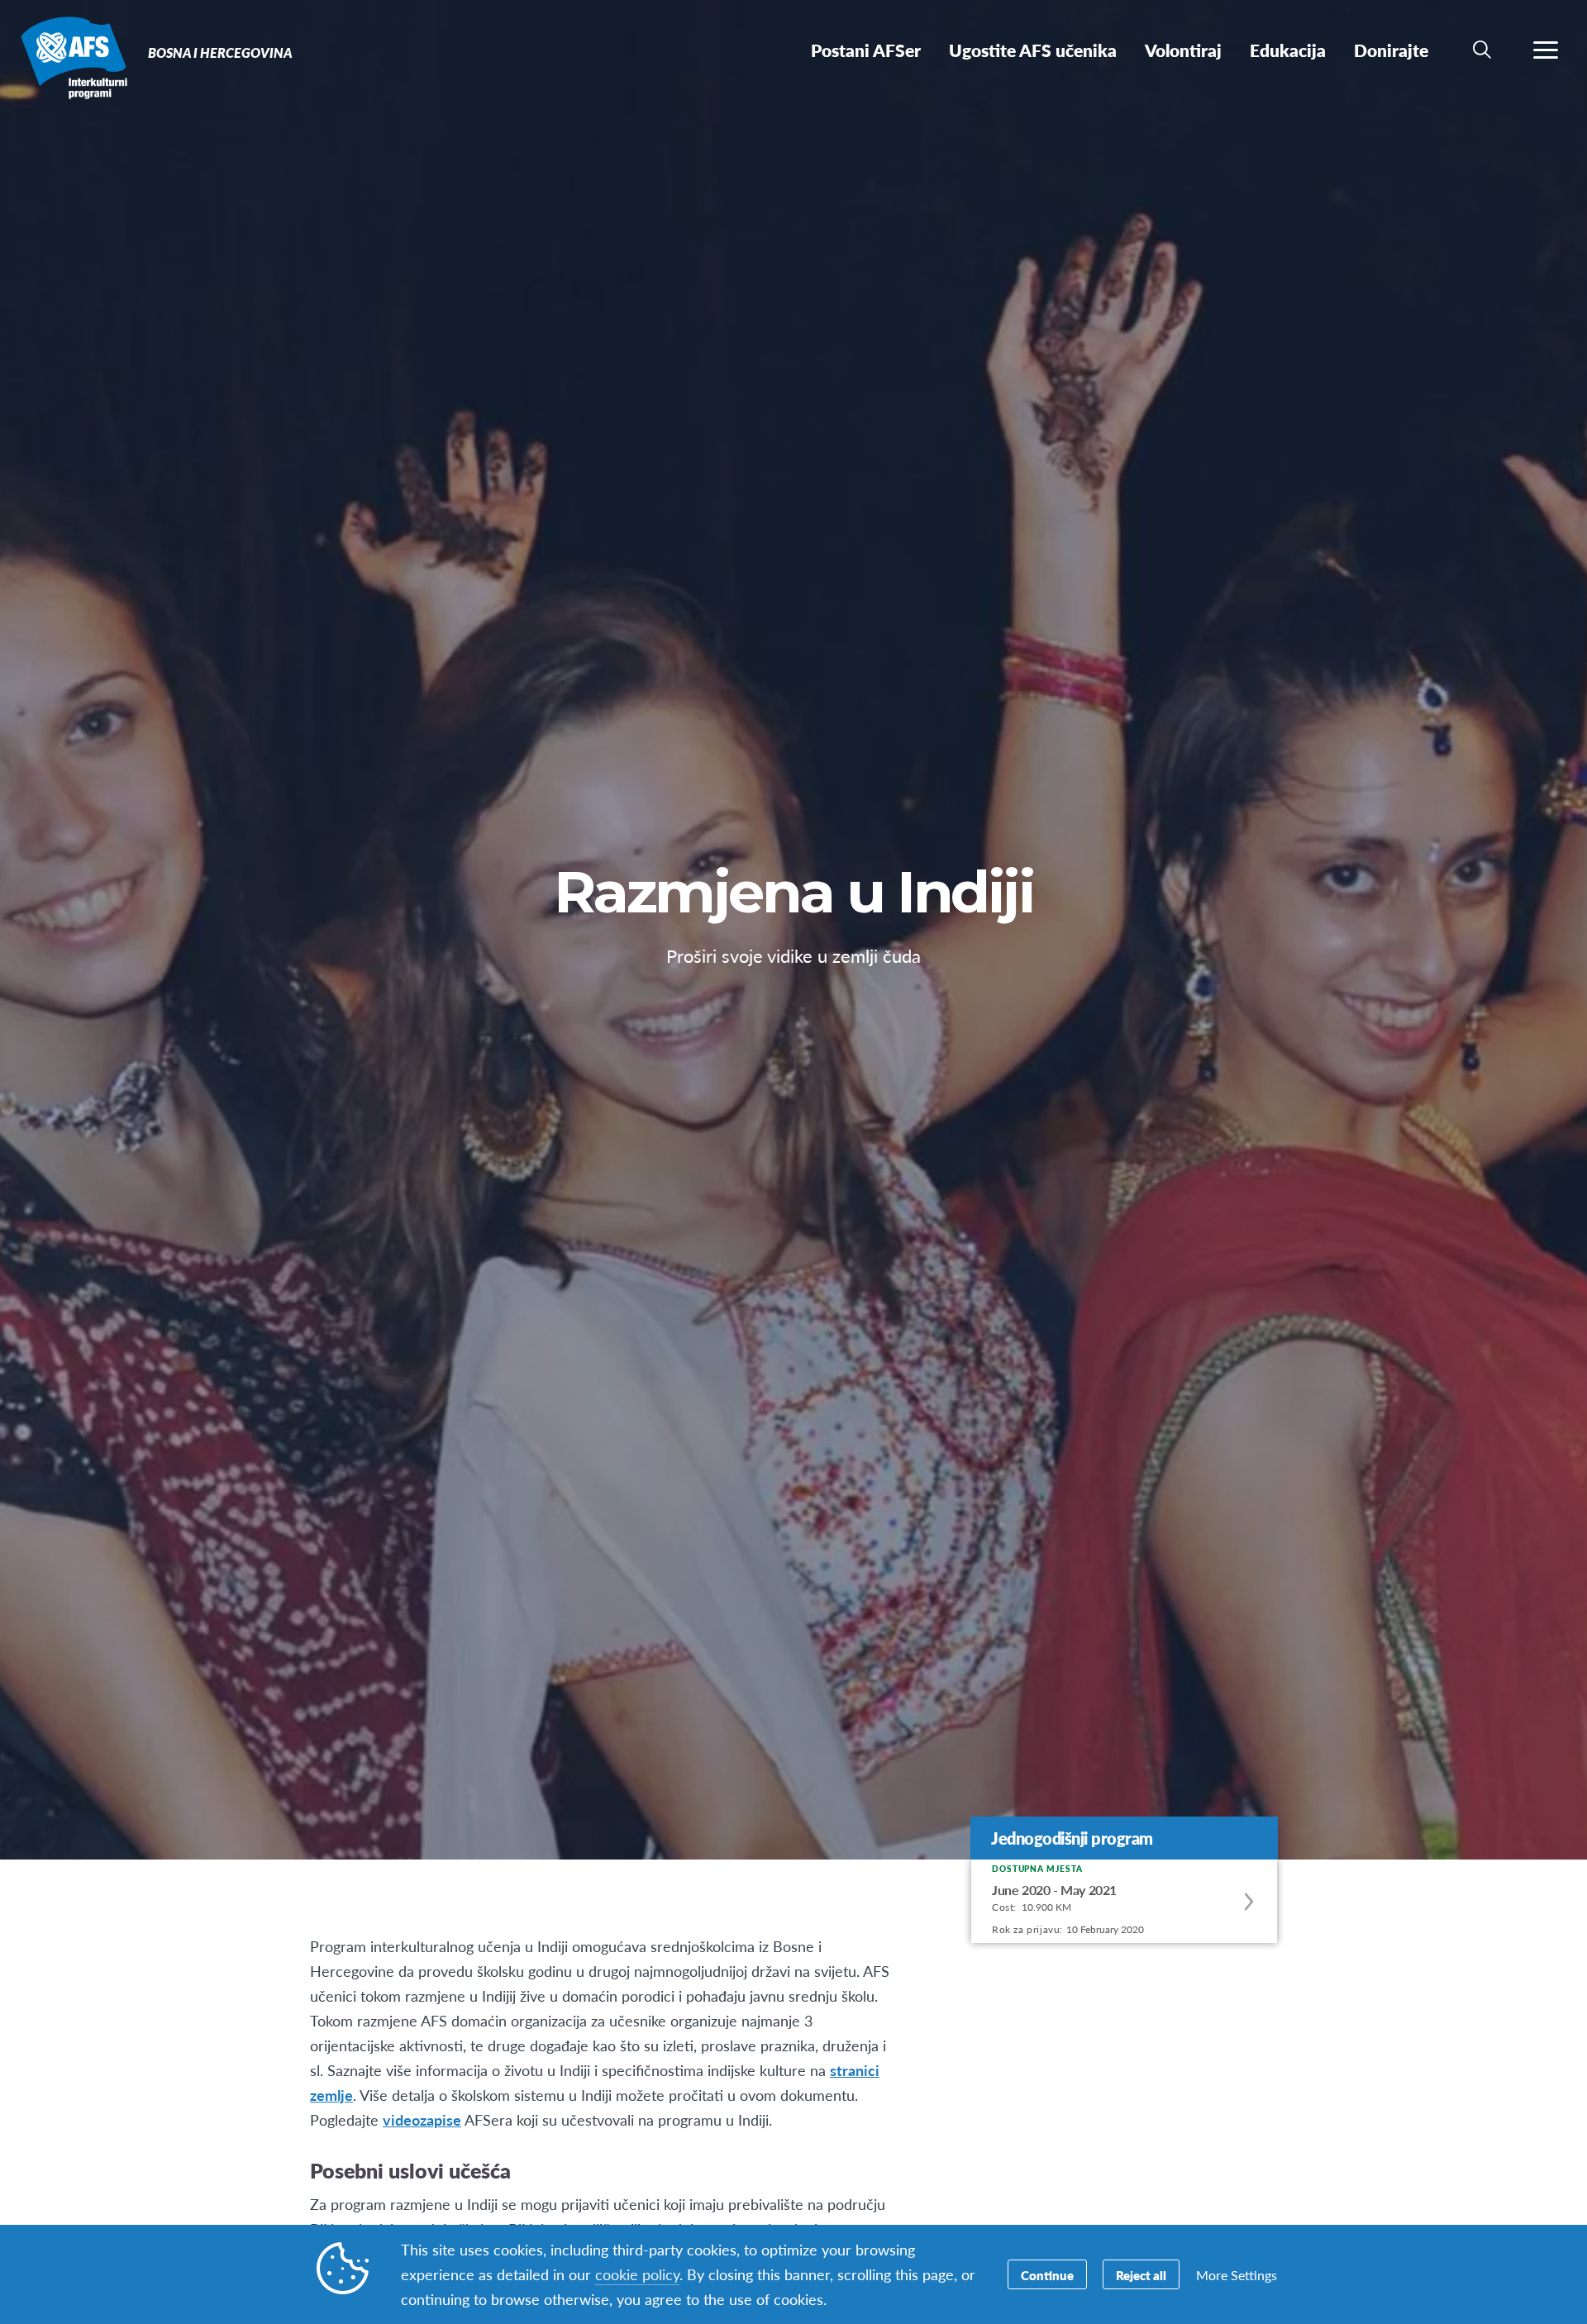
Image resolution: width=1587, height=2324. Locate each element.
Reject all (1141, 2275)
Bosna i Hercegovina (72, 56)
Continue (1047, 2275)
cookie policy (637, 2274)
